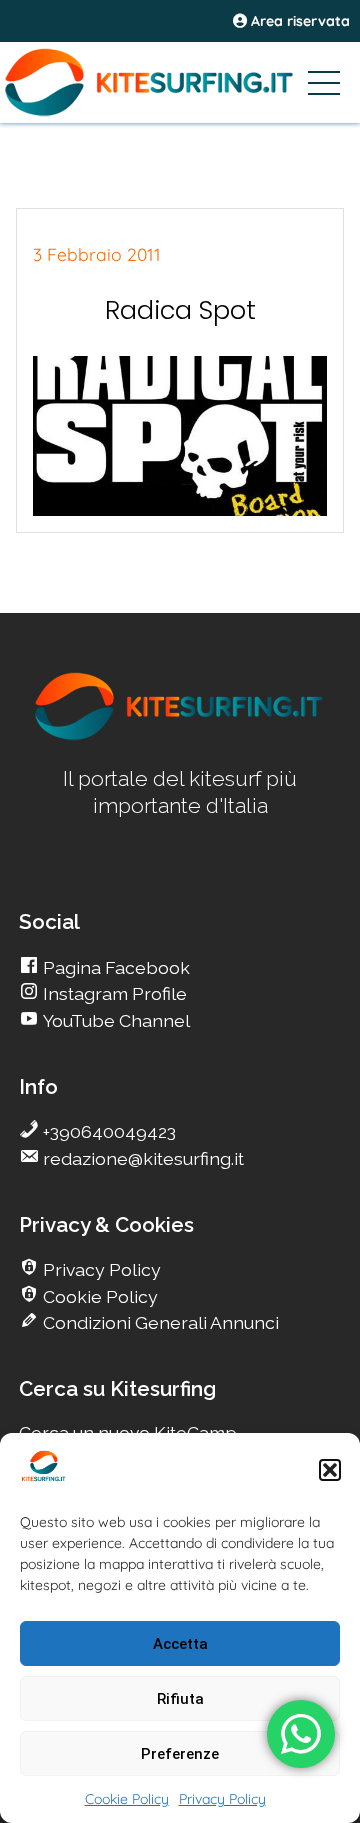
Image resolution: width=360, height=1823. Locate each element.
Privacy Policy (222, 1799)
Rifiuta (180, 1699)
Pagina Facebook (114, 967)
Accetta (180, 1644)
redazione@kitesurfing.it (141, 1158)
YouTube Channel (114, 1020)
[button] (330, 1470)
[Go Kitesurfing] (180, 82)
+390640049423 (107, 1131)
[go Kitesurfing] (180, 736)
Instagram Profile (113, 993)
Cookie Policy (127, 1799)
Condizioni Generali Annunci (159, 1322)
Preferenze (180, 1754)
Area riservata (298, 21)
